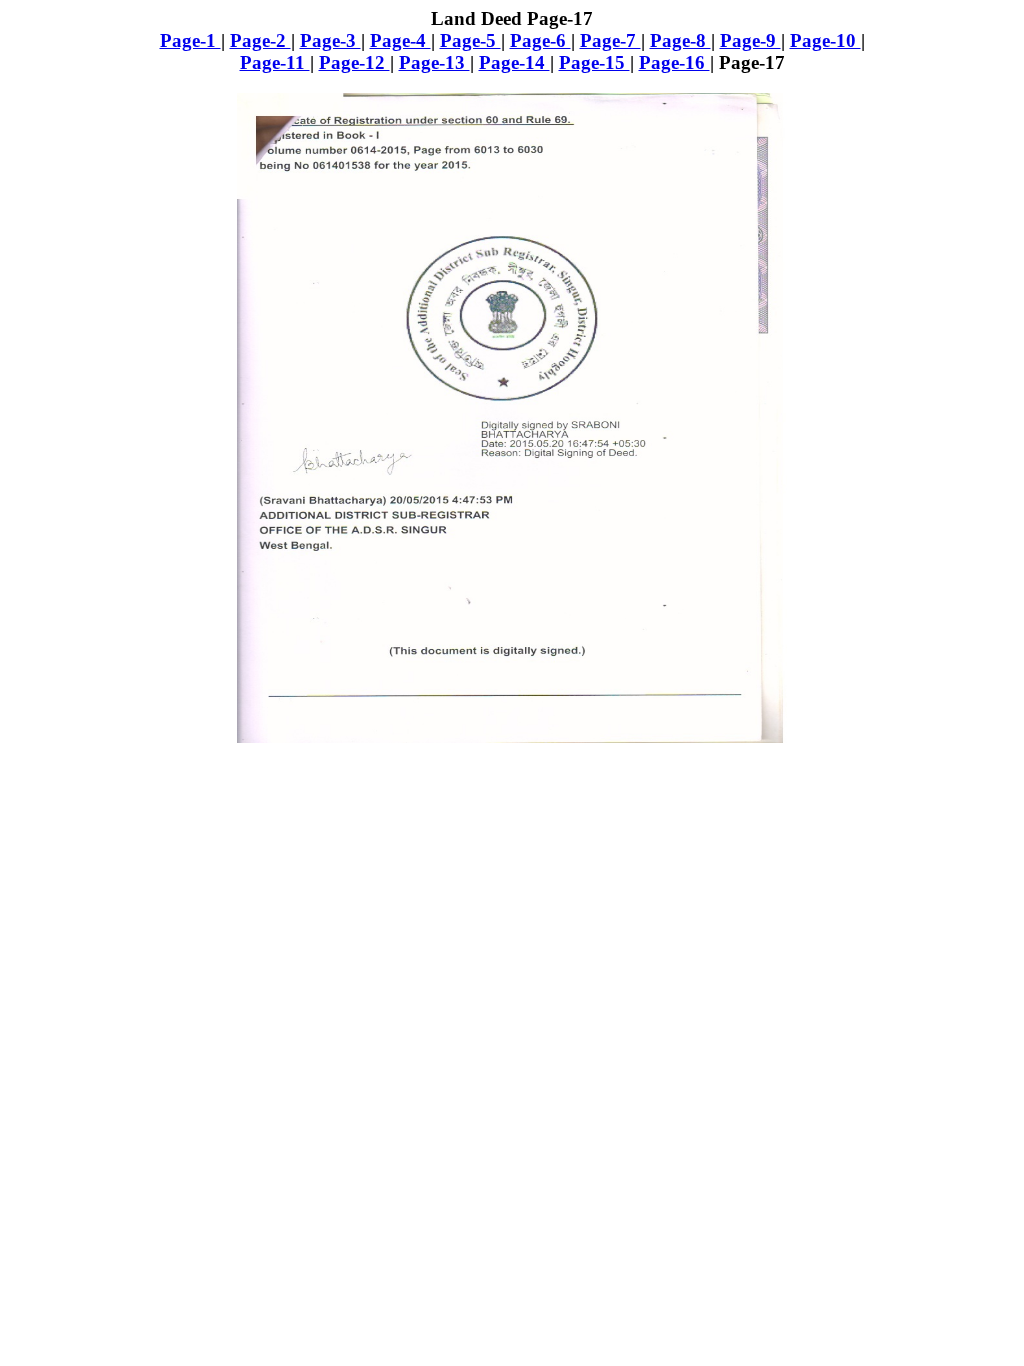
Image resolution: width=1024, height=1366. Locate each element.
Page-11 (275, 62)
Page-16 (674, 62)
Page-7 (610, 40)
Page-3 (330, 40)
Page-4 (400, 40)
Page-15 (594, 62)
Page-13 (434, 62)
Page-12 (354, 62)
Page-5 (470, 40)
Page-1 (190, 40)
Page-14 (514, 62)
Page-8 (680, 40)
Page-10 (825, 40)
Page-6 (540, 40)
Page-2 (260, 40)
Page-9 (750, 40)
